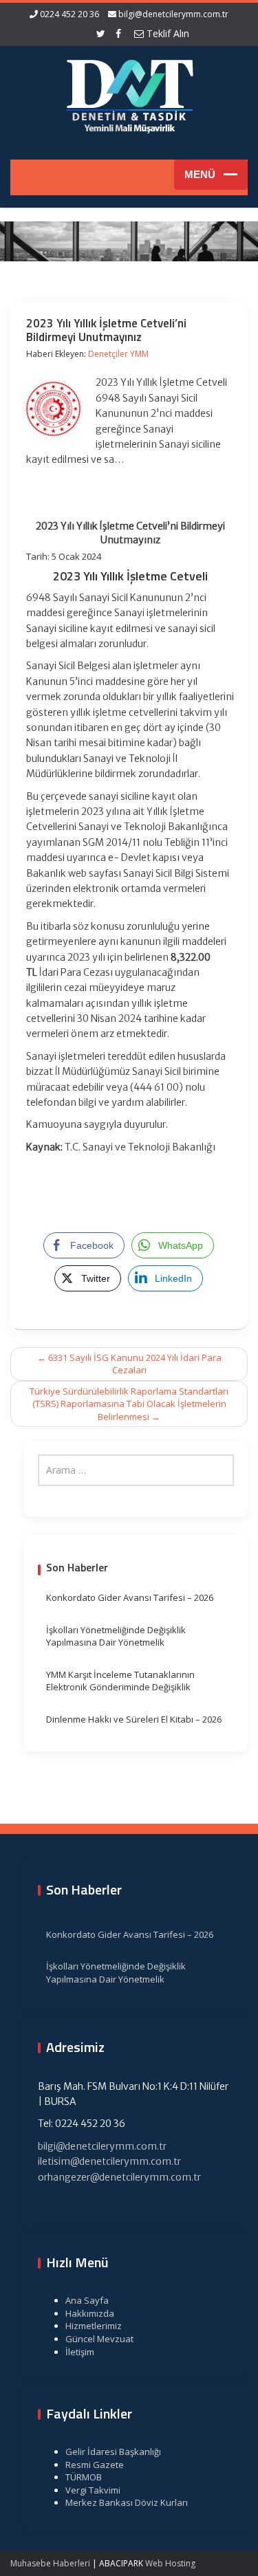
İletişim (80, 2352)
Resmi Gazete (95, 2465)
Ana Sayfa (87, 2300)
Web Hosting (170, 2563)
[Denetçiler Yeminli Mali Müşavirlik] (129, 94)
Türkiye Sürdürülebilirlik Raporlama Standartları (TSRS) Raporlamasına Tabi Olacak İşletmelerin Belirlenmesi (129, 1404)
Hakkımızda (90, 2313)
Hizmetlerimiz (94, 2326)
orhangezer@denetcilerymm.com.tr (119, 2177)
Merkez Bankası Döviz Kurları (127, 2502)
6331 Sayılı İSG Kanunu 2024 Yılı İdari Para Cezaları (129, 1364)
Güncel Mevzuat (99, 2339)
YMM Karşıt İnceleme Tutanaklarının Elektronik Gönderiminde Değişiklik (120, 1681)
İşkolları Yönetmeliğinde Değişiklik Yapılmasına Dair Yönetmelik (116, 1636)
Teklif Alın (166, 33)
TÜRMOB (84, 2477)
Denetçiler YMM (118, 354)
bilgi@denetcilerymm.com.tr (173, 14)
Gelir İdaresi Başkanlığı (113, 2452)
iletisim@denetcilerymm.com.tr (109, 2161)
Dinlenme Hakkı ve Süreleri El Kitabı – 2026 (134, 1719)
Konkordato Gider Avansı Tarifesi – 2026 (130, 1597)
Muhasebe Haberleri (50, 2563)
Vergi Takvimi (93, 2490)
